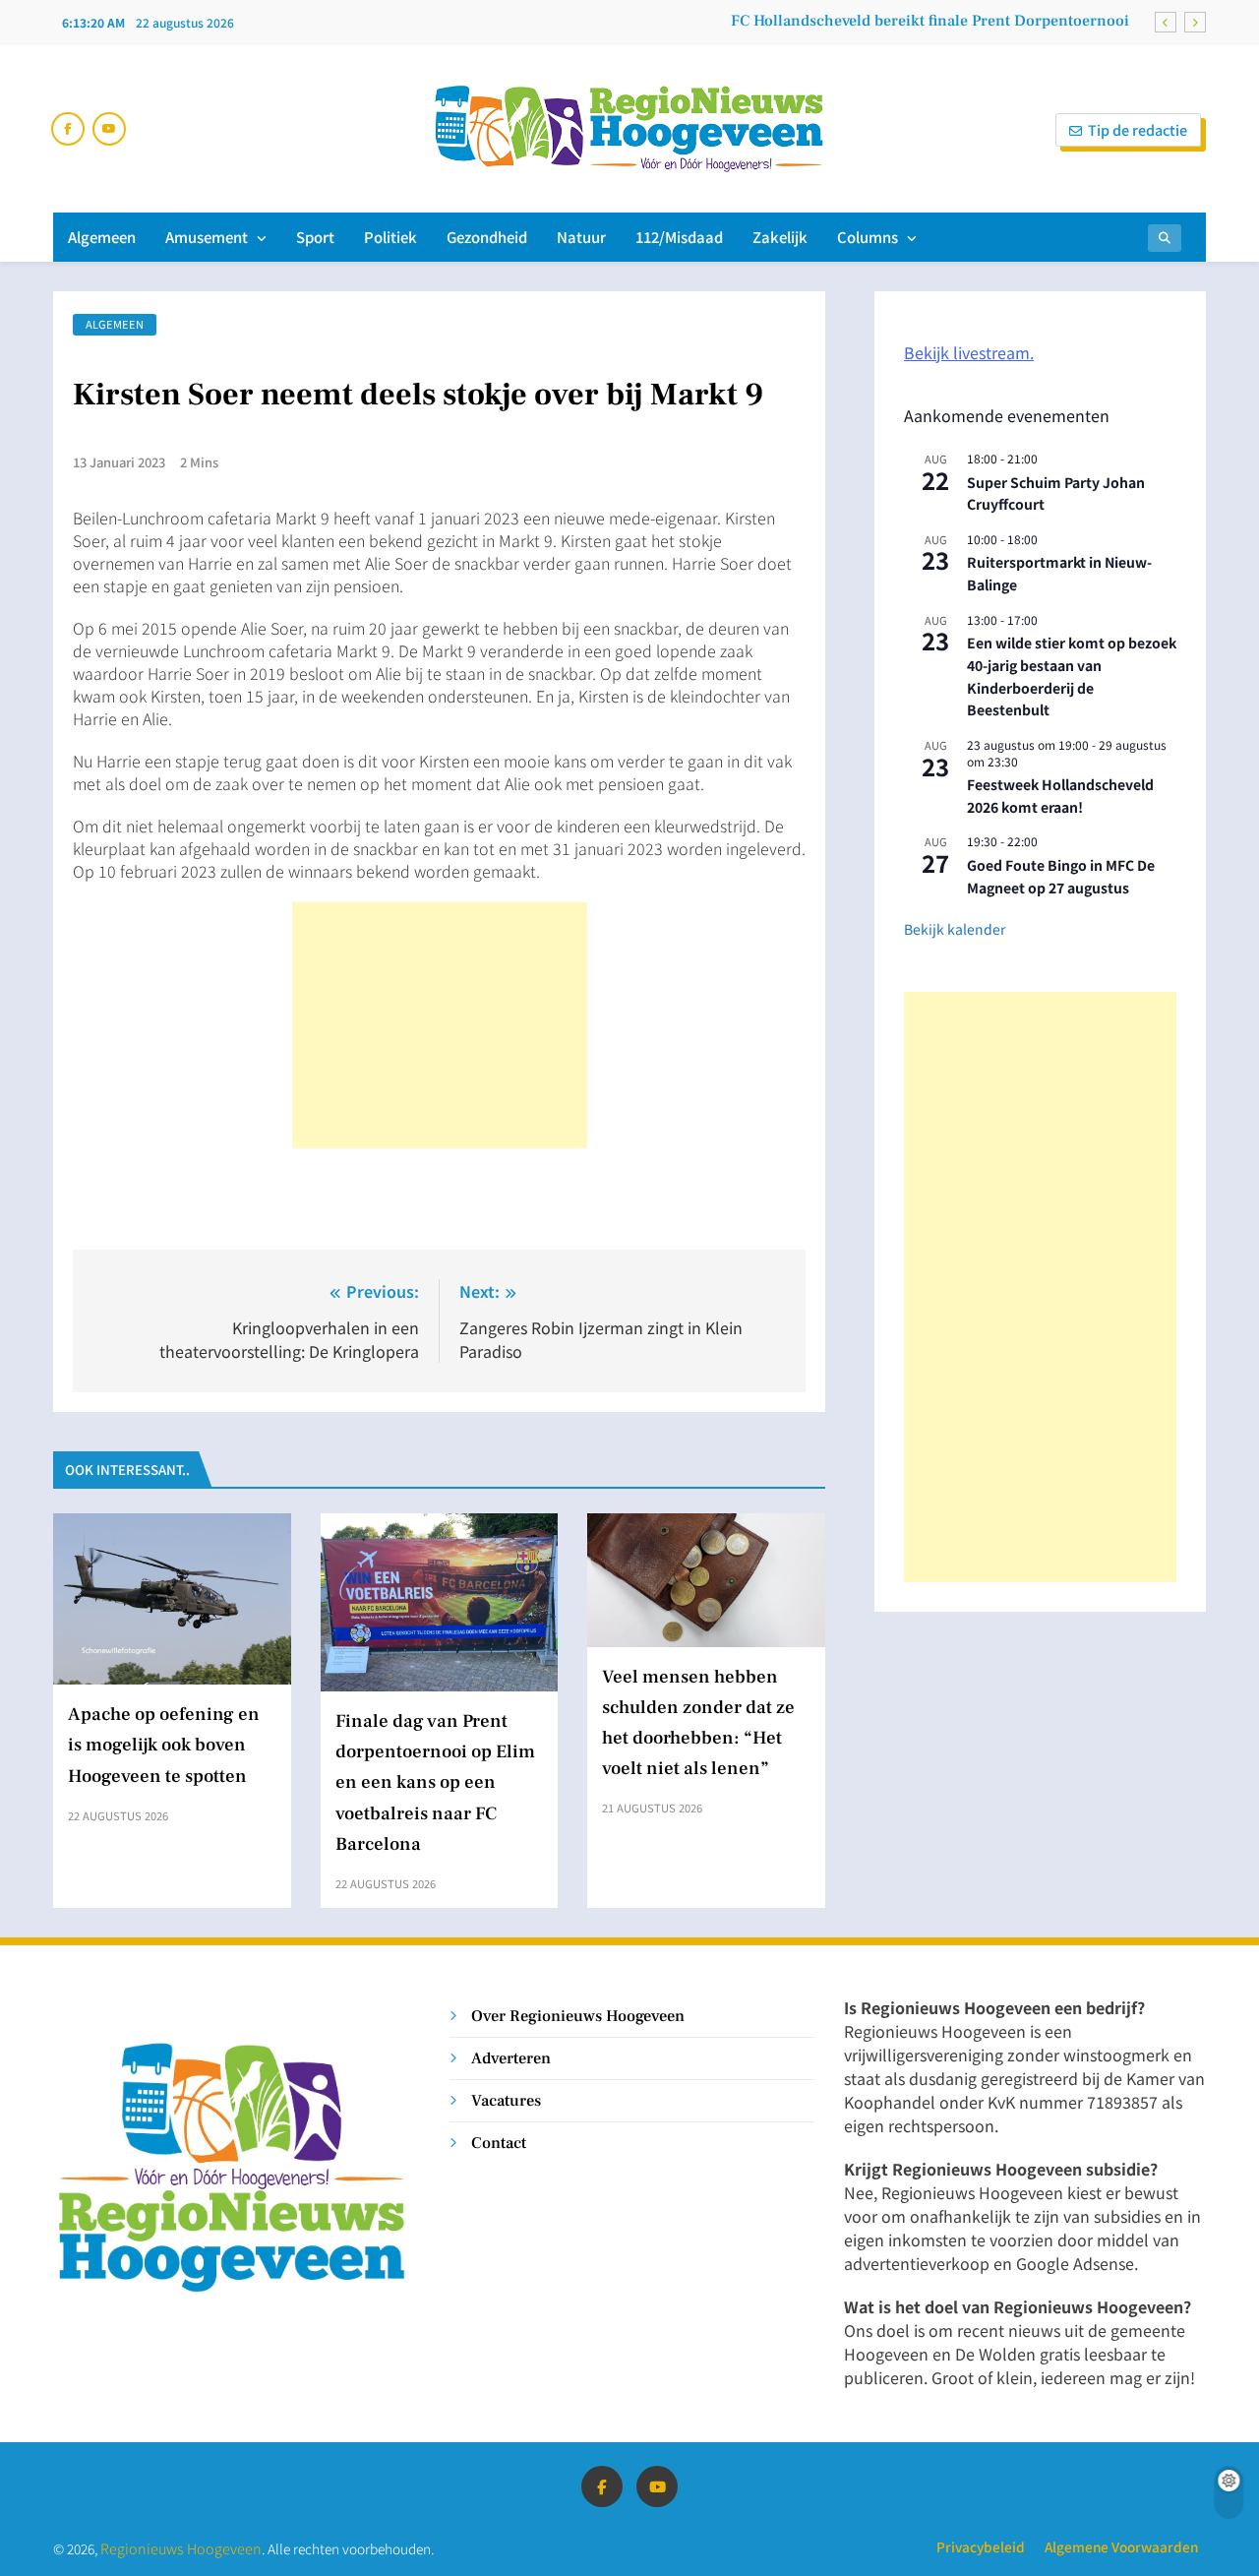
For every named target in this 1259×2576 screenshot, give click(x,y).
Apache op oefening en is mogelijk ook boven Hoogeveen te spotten (164, 1745)
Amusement (207, 237)
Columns (868, 237)
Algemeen (102, 237)
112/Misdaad (679, 237)
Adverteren (511, 2058)
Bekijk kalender (955, 929)
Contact (499, 2143)
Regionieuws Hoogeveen (181, 2548)
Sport (315, 237)
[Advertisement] (440, 1025)
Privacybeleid (981, 2546)
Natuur (581, 237)
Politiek (390, 237)
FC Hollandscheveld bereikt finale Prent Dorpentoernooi (930, 21)
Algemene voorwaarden (1121, 2546)
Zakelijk (780, 237)
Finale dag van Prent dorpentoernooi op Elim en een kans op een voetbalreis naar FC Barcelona (435, 1782)
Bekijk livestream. (969, 352)
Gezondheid (487, 237)
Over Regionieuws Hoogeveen (578, 2016)
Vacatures (506, 2100)
